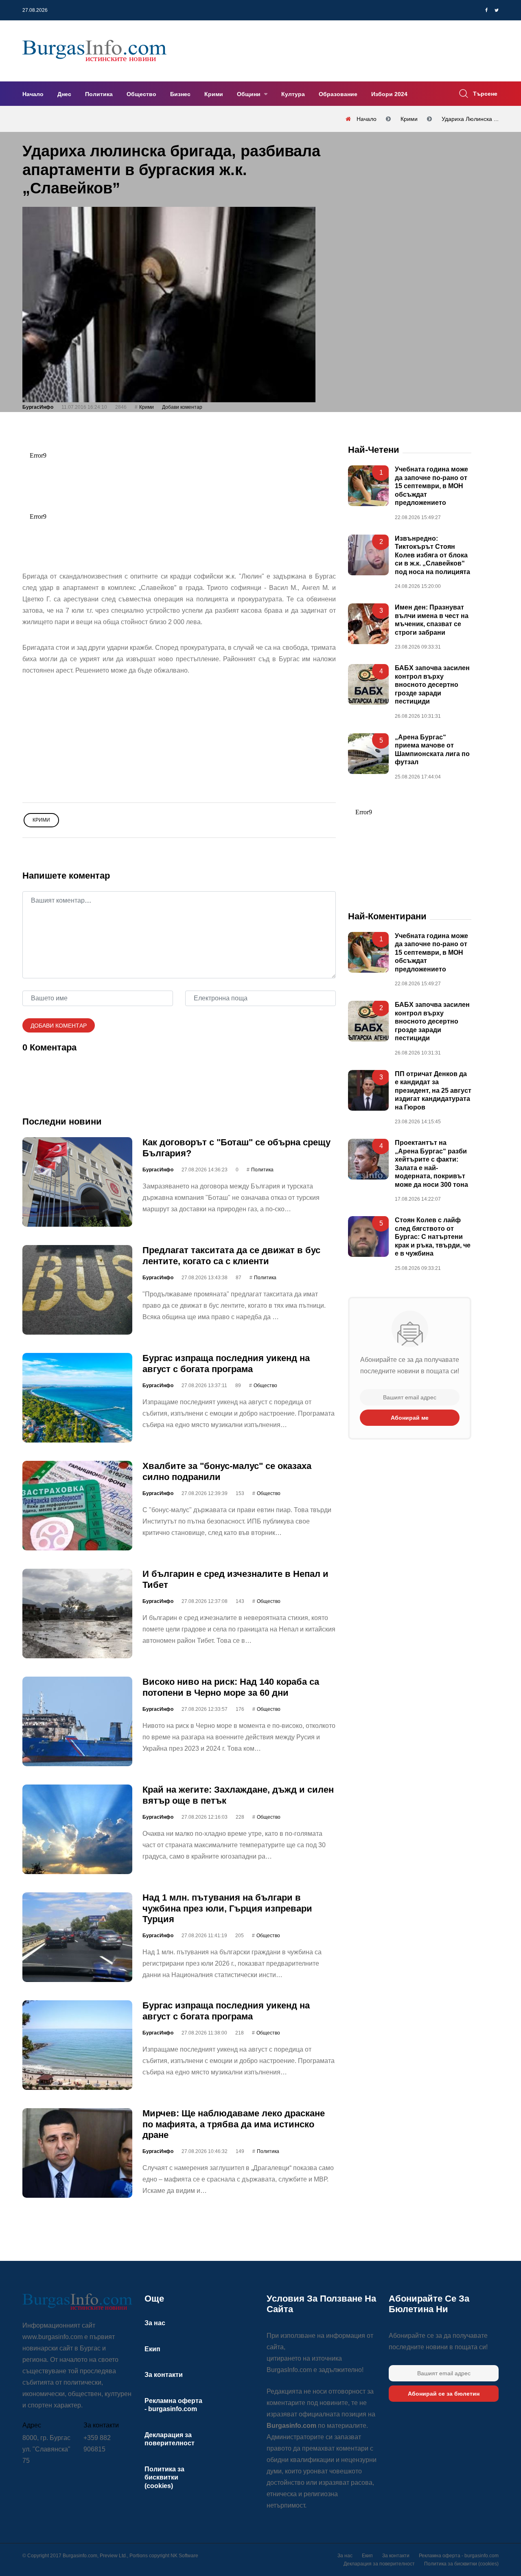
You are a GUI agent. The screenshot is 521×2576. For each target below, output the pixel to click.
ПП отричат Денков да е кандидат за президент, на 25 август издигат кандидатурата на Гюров (433, 1091)
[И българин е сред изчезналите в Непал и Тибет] (77, 1614)
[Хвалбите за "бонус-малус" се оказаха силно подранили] (77, 1506)
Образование (338, 94)
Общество (141, 94)
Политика (99, 94)
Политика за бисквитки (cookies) (164, 2477)
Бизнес (180, 94)
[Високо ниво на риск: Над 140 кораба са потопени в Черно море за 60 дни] (77, 1721)
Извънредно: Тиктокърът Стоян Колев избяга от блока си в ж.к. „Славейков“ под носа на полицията (432, 555)
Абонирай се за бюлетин (444, 2394)
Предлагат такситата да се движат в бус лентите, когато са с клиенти (231, 1255)
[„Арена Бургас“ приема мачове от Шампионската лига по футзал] (368, 753)
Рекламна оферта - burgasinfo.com (459, 2556)
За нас (155, 2323)
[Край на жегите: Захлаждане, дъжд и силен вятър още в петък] (77, 1829)
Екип (152, 2349)
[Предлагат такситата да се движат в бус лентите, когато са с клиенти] (77, 1290)
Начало (33, 94)
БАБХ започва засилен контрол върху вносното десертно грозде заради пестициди (432, 685)
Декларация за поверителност (379, 2564)
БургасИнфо (38, 407)
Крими (214, 94)
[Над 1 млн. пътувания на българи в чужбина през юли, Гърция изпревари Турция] (77, 1937)
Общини (250, 94)
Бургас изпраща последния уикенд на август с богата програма (226, 1363)
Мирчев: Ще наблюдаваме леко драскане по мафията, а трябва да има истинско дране (234, 2124)
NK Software (184, 2556)
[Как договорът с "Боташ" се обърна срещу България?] (77, 1182)
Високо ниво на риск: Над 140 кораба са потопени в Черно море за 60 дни (231, 1687)
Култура (293, 94)
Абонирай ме (410, 1417)
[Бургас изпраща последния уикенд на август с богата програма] (77, 1398)
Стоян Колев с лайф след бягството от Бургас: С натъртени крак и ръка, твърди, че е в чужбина (433, 1237)
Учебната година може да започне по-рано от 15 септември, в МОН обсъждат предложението (431, 486)
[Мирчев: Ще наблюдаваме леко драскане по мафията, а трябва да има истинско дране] (77, 2153)
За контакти (164, 2375)
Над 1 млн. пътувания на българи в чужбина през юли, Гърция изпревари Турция (227, 1908)
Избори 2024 (389, 94)
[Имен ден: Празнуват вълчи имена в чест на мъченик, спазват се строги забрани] (368, 624)
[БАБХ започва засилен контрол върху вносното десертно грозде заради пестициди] (368, 684)
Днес (64, 94)
